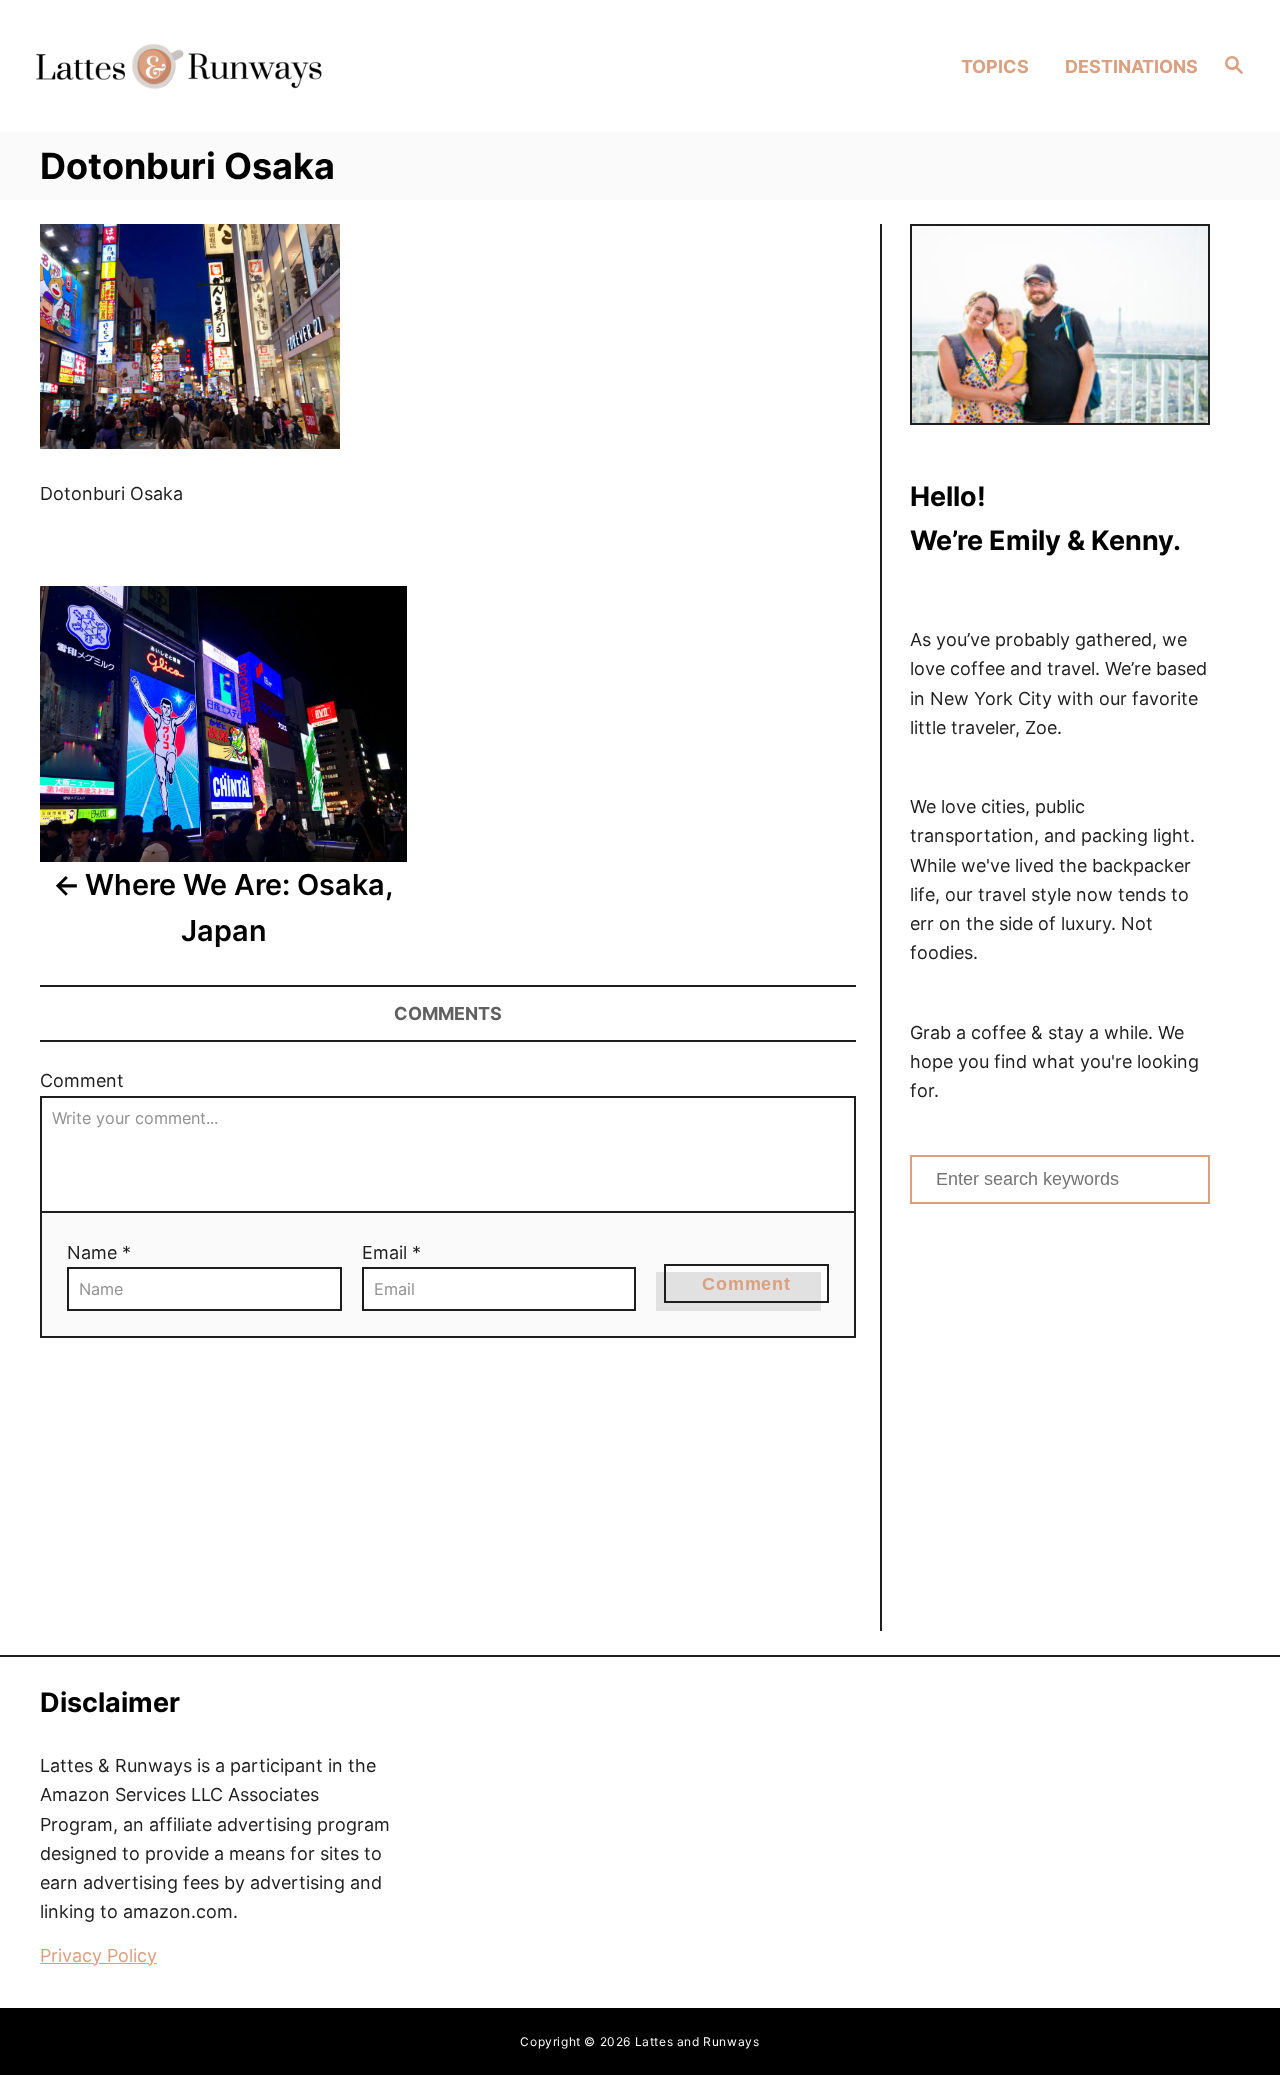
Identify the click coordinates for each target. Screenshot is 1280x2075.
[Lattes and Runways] (178, 65)
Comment (82, 1080)
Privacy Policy (98, 1955)
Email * (391, 1252)
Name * (99, 1252)
